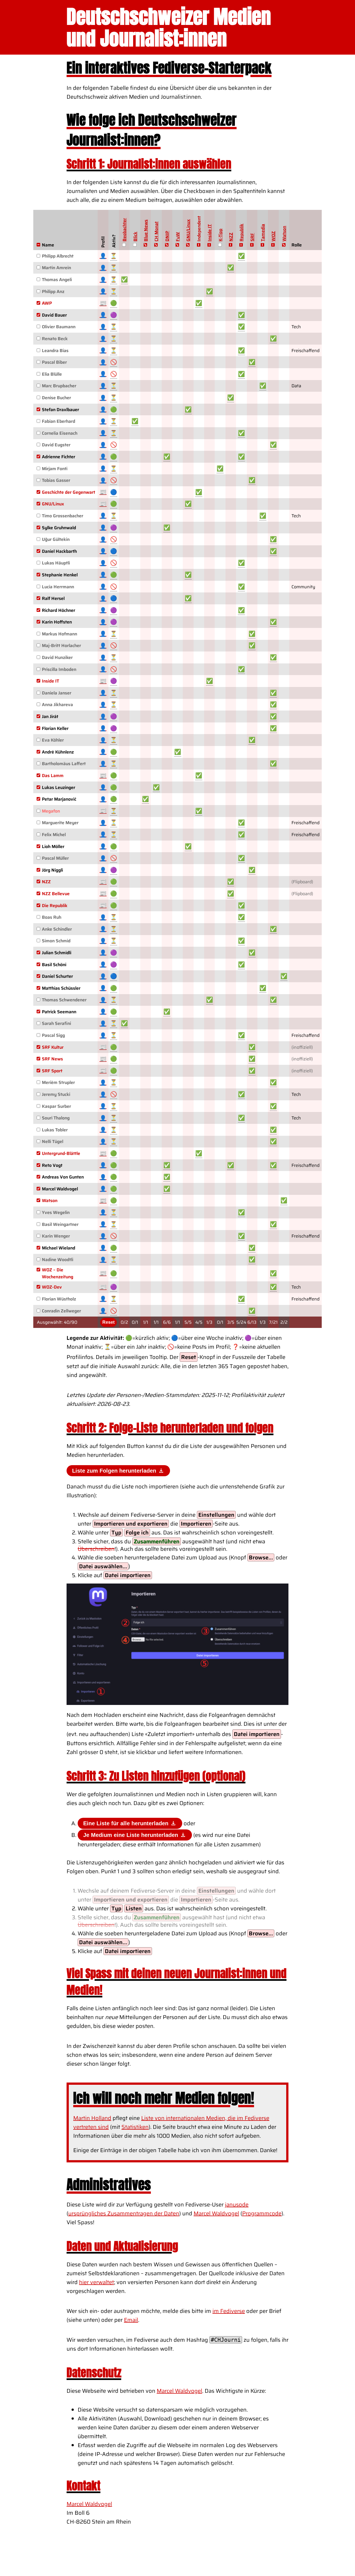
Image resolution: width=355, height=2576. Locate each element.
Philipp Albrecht (58, 256)
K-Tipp (220, 235)
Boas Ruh (52, 917)
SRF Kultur (53, 1047)
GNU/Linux (188, 230)
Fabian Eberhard (59, 421)
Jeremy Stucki (56, 1094)
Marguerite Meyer (60, 823)
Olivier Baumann (59, 327)
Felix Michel (54, 835)
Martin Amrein (56, 268)
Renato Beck (55, 339)
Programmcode (262, 2213)
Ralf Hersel (53, 598)
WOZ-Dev (52, 1287)
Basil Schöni (54, 965)
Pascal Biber (54, 362)
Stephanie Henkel (60, 575)
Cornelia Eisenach (60, 433)
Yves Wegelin (56, 1212)
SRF (252, 237)
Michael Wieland (59, 1248)
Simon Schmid (56, 941)
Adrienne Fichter (59, 457)
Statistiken (135, 2127)
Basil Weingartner (60, 1224)
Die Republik (55, 906)
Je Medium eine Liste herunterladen (131, 1835)
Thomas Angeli (57, 280)
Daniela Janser (57, 693)
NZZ (231, 237)
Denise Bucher (56, 398)
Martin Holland (92, 2118)
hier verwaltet (97, 2282)
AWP (47, 303)
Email (131, 2320)
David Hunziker (57, 657)
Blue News (145, 231)
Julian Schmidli (57, 953)
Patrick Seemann (59, 1012)
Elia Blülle (52, 374)
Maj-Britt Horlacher (61, 646)
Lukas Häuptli (56, 563)
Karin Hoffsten (57, 622)
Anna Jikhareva (57, 705)
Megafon (51, 811)
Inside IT (210, 233)
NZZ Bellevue (56, 894)
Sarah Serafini (56, 1023)
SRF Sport (52, 1071)
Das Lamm (53, 776)
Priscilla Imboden (59, 669)
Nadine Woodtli (58, 1260)
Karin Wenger (56, 1236)
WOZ (273, 236)
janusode (237, 2205)
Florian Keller (55, 728)
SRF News (52, 1059)
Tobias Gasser (56, 480)
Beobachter (124, 230)
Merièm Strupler (58, 1082)
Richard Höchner (59, 610)
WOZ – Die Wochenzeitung (58, 1273)
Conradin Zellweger (61, 1311)
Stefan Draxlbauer (60, 410)
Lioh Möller (53, 847)
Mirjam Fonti (55, 469)
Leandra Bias (55, 351)
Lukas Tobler (55, 1130)
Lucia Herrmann (58, 587)
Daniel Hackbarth (59, 551)
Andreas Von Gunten (63, 1177)
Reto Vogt (52, 1165)
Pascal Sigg (53, 1035)
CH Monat (156, 231)
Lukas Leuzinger (59, 787)
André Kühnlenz (58, 752)
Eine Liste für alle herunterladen (127, 1823)
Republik (241, 233)
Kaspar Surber (56, 1106)
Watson (284, 234)
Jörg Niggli (52, 870)
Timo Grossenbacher (63, 516)
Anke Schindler (57, 929)
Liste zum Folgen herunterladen (115, 1471)
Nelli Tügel (53, 1141)
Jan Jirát (50, 716)
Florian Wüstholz (59, 1299)
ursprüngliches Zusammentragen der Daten (124, 2213)
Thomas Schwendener (64, 1000)
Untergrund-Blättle (61, 1153)
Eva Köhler (53, 740)
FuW (178, 237)
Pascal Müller (55, 858)
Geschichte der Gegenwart (69, 492)
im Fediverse (229, 2311)
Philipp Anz (53, 292)
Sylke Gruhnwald (59, 528)
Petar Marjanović (59, 799)
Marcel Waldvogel (60, 1189)
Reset (108, 1322)
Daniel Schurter (57, 976)
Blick (135, 237)
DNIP (167, 236)
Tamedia (263, 233)
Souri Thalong (56, 1118)
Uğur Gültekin (56, 539)
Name (48, 245)
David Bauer (54, 315)
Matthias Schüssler (61, 988)
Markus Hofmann (59, 634)
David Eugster (56, 445)
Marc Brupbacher (59, 386)
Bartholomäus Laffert (64, 764)
